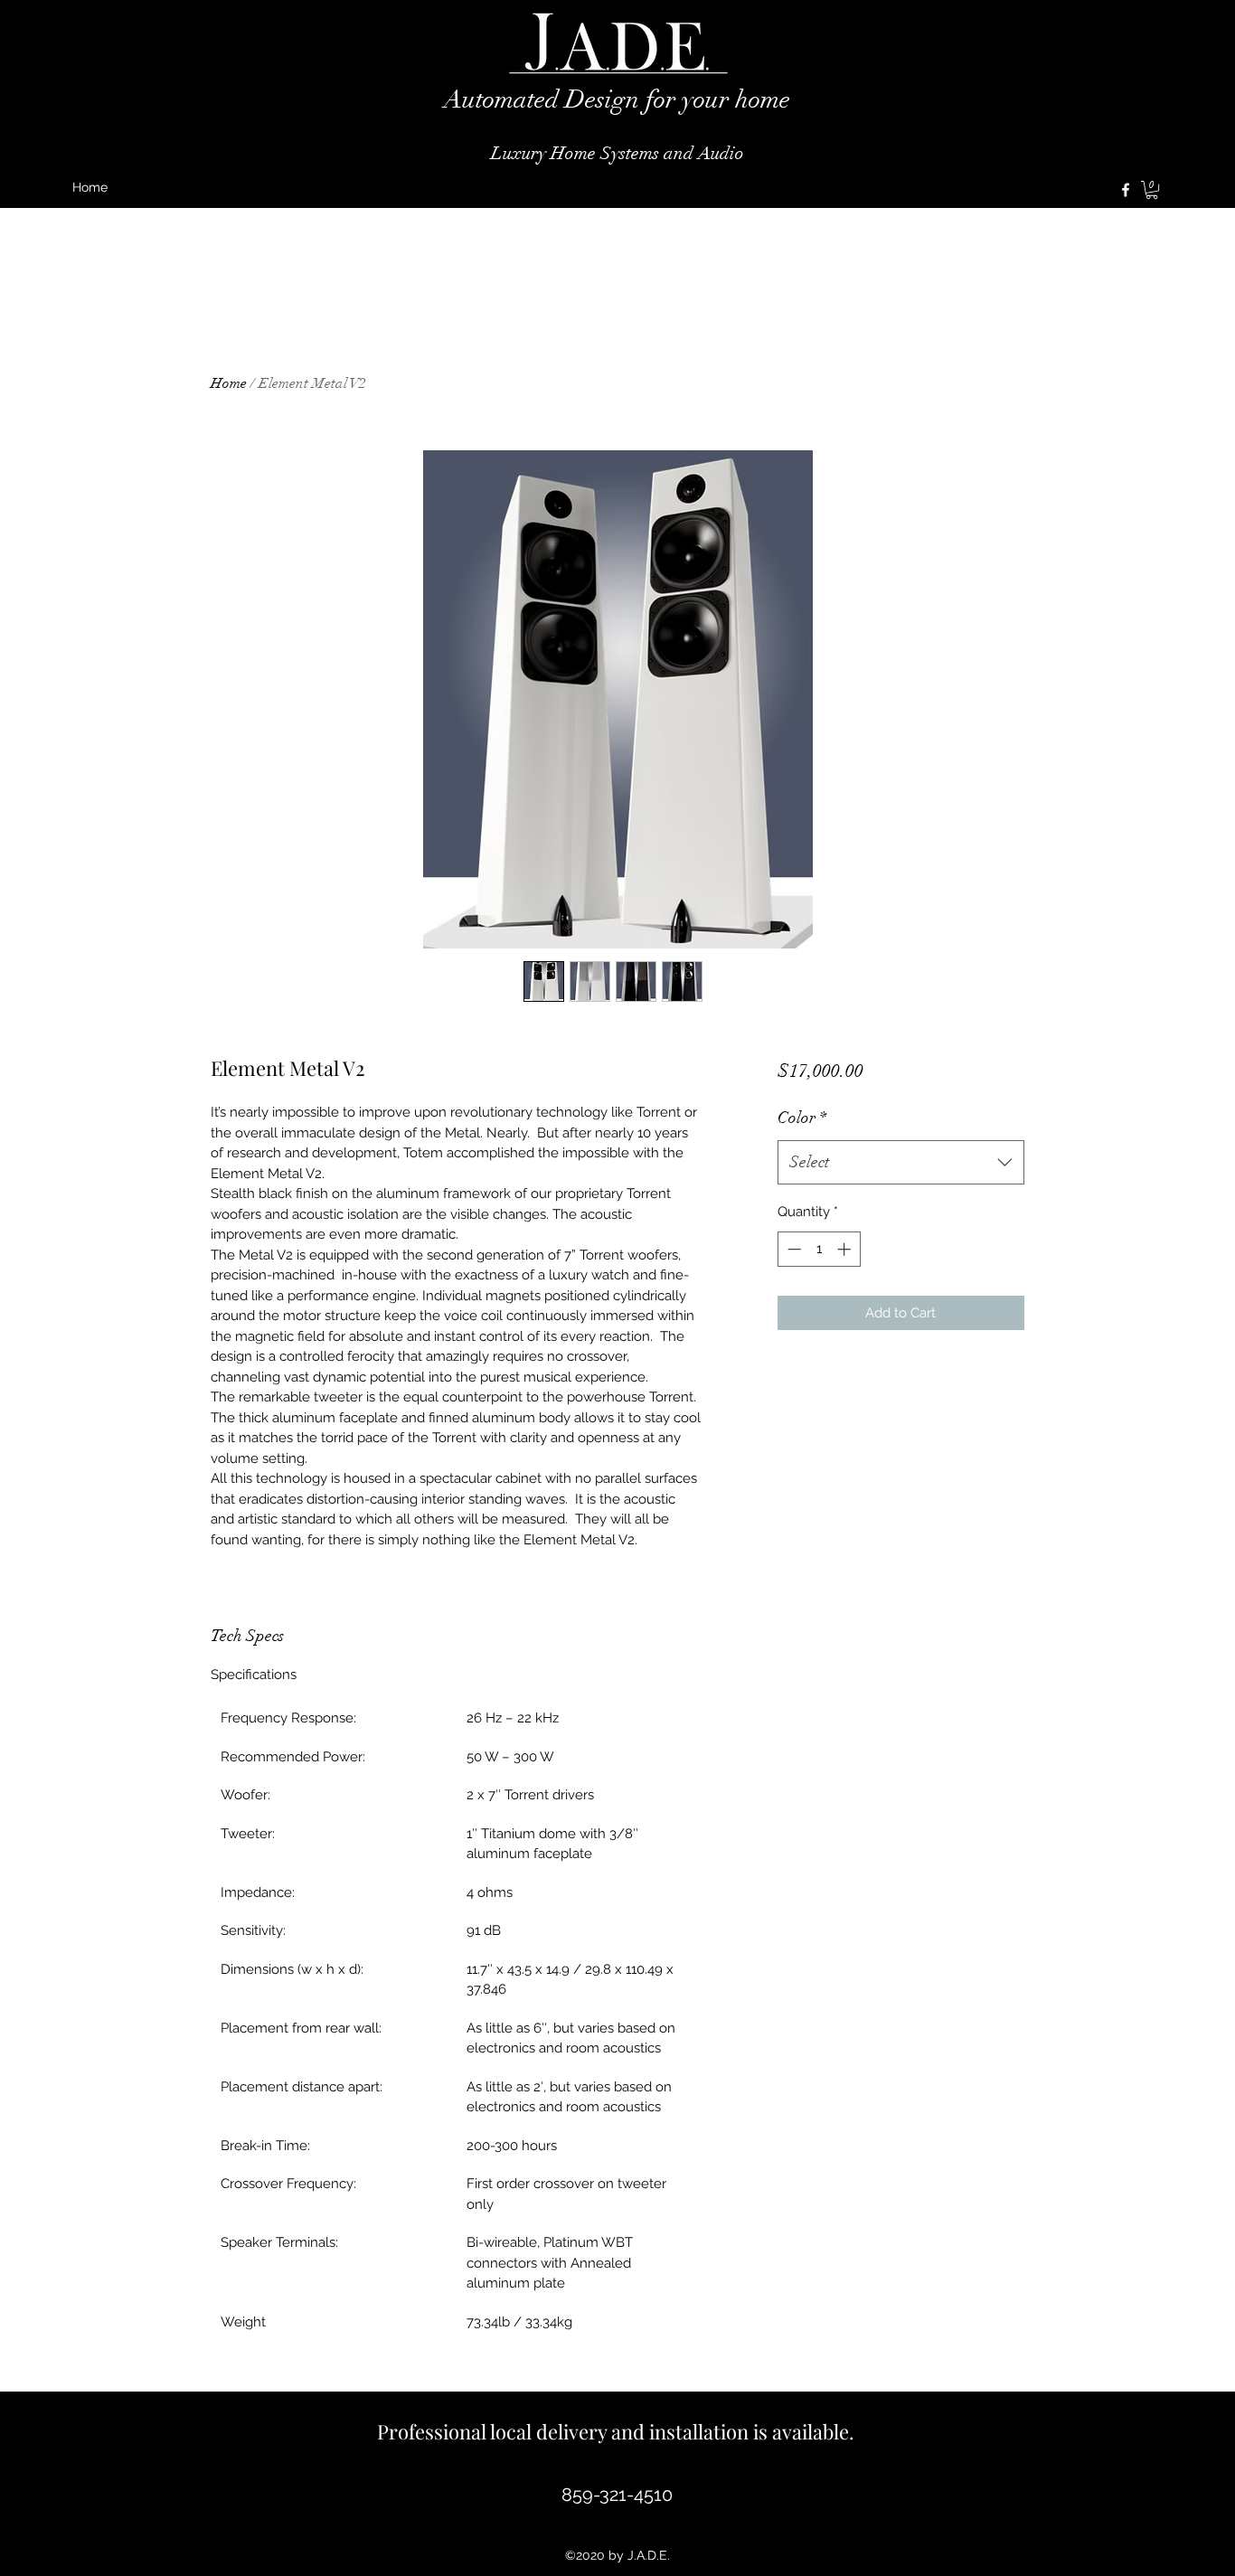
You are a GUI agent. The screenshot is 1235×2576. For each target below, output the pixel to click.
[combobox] (901, 1163)
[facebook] (1126, 190)
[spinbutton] (819, 1249)
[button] (1152, 190)
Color (802, 1118)
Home (229, 383)
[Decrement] (792, 1249)
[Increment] (846, 1249)
